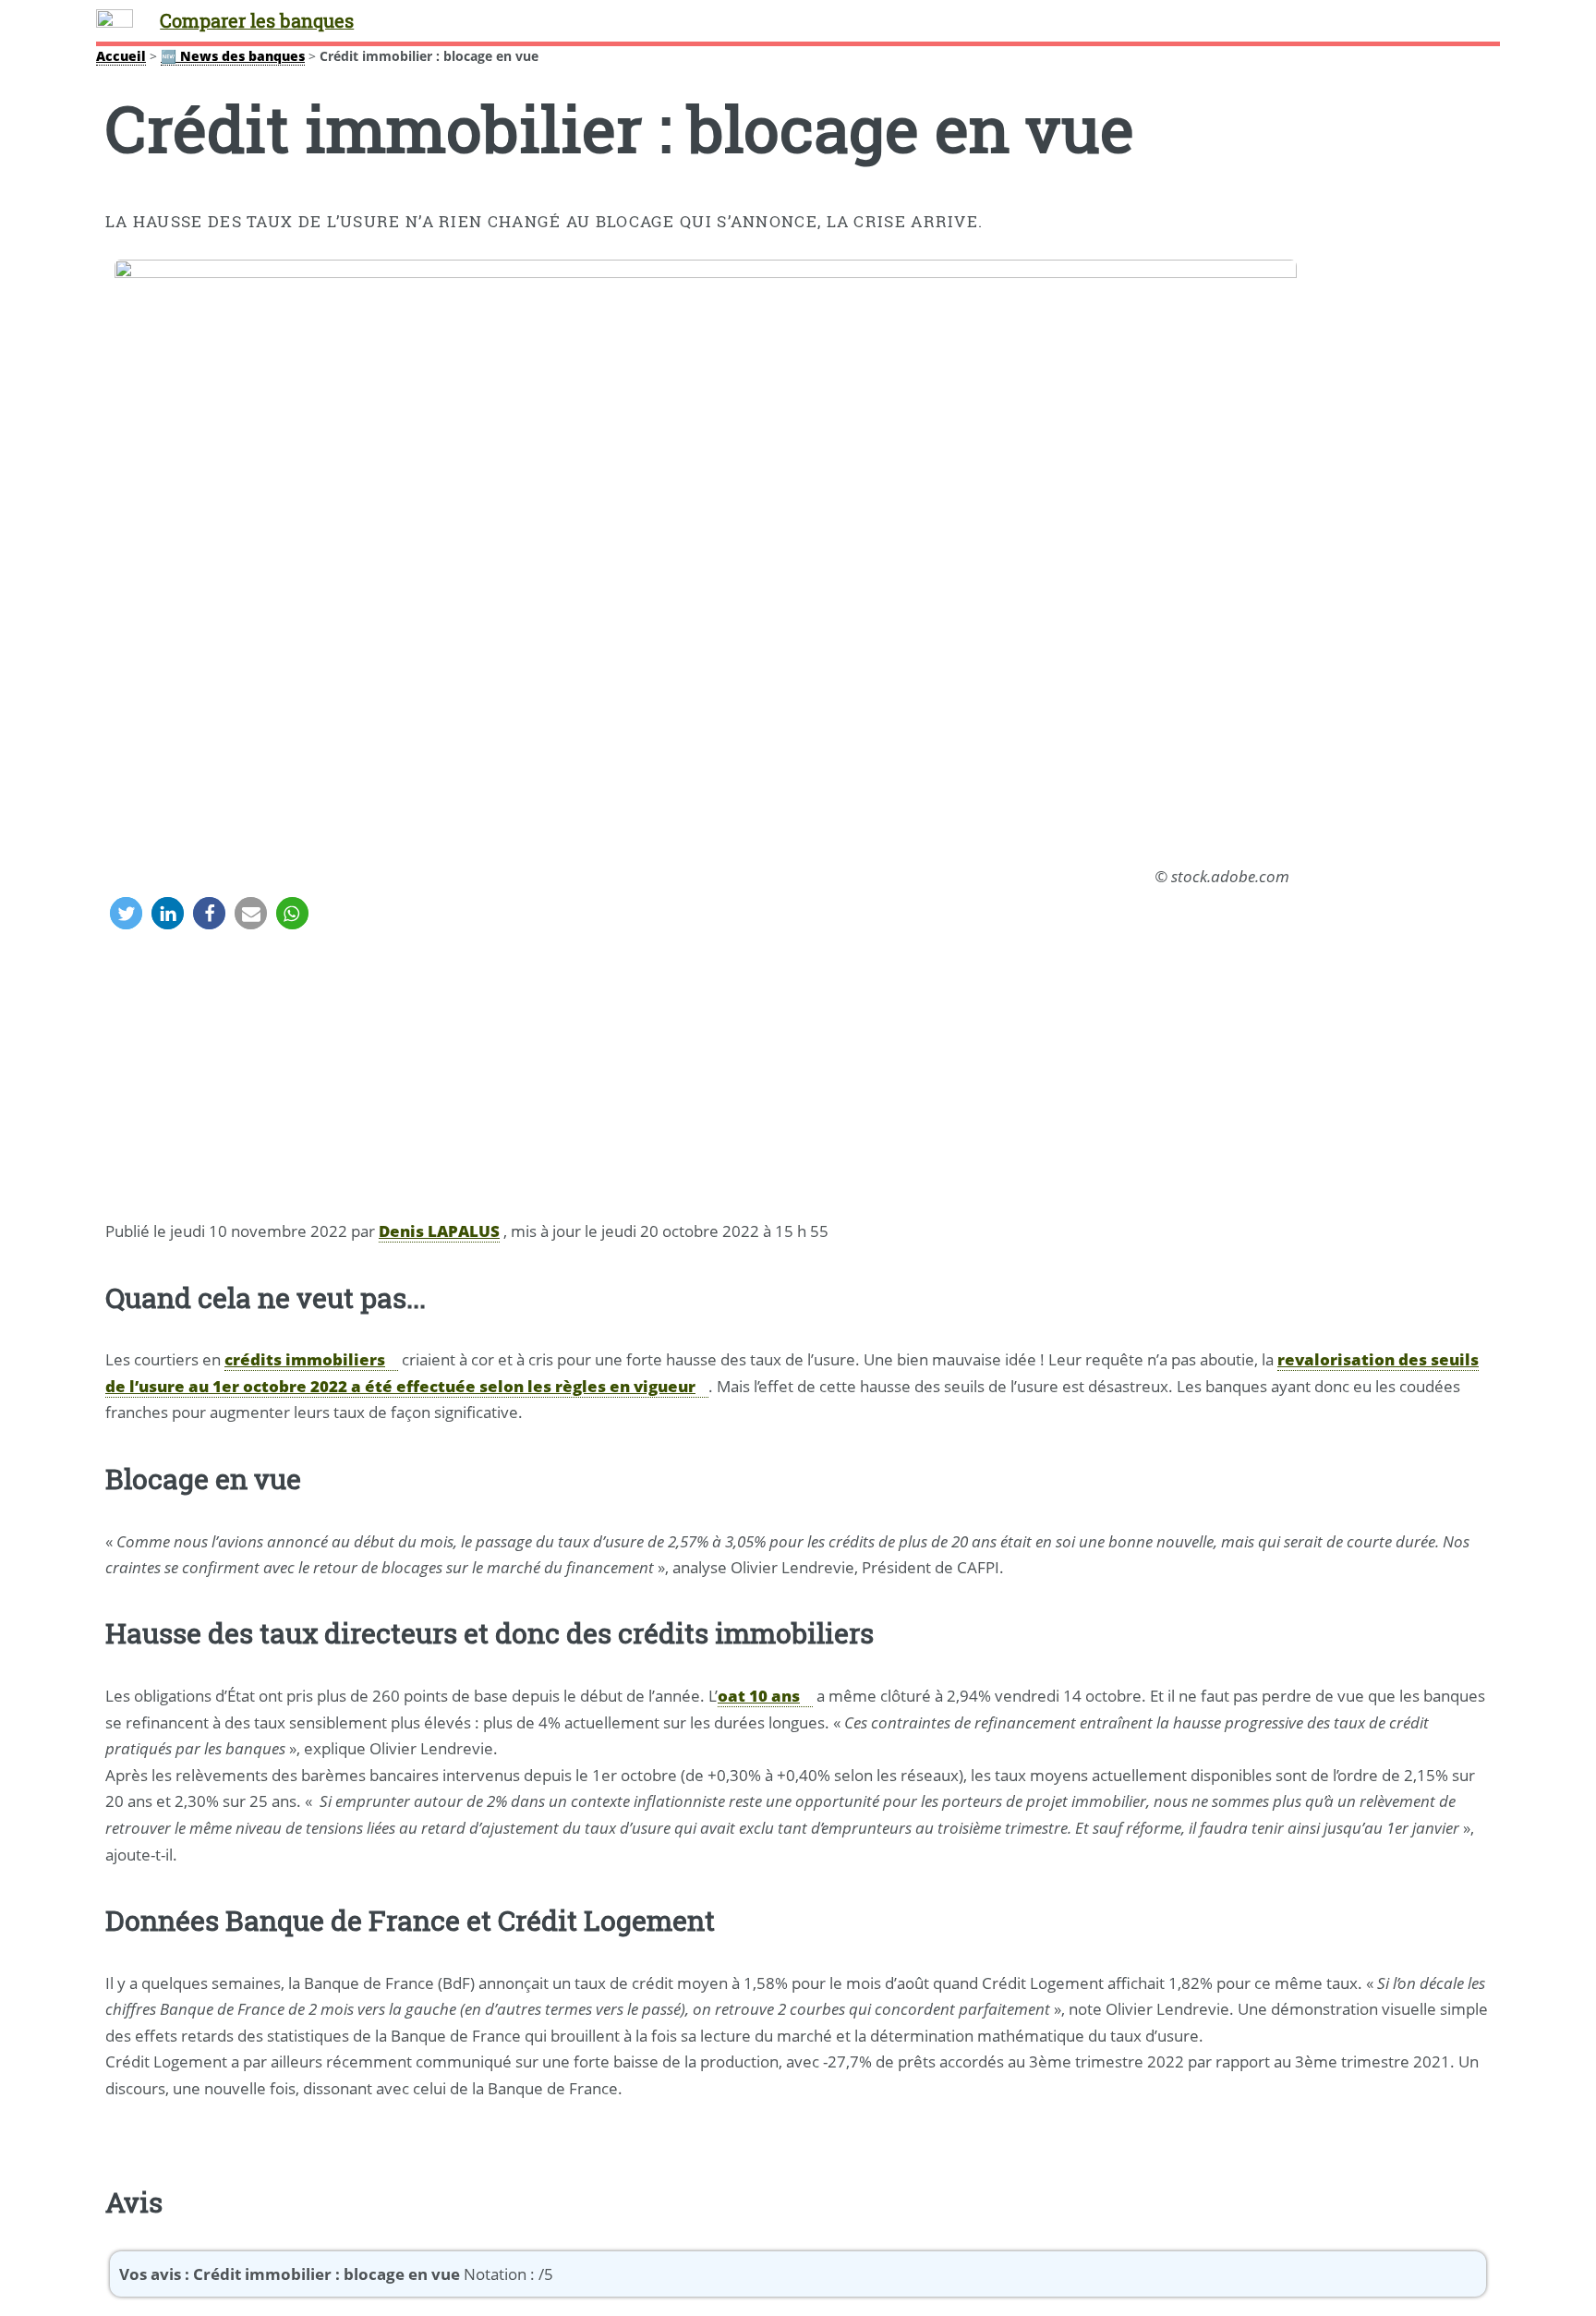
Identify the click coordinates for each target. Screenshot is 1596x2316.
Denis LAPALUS (439, 1231)
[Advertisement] (798, 1079)
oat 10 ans (759, 1695)
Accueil (121, 56)
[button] (126, 913)
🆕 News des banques (233, 56)
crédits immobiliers (305, 1359)
